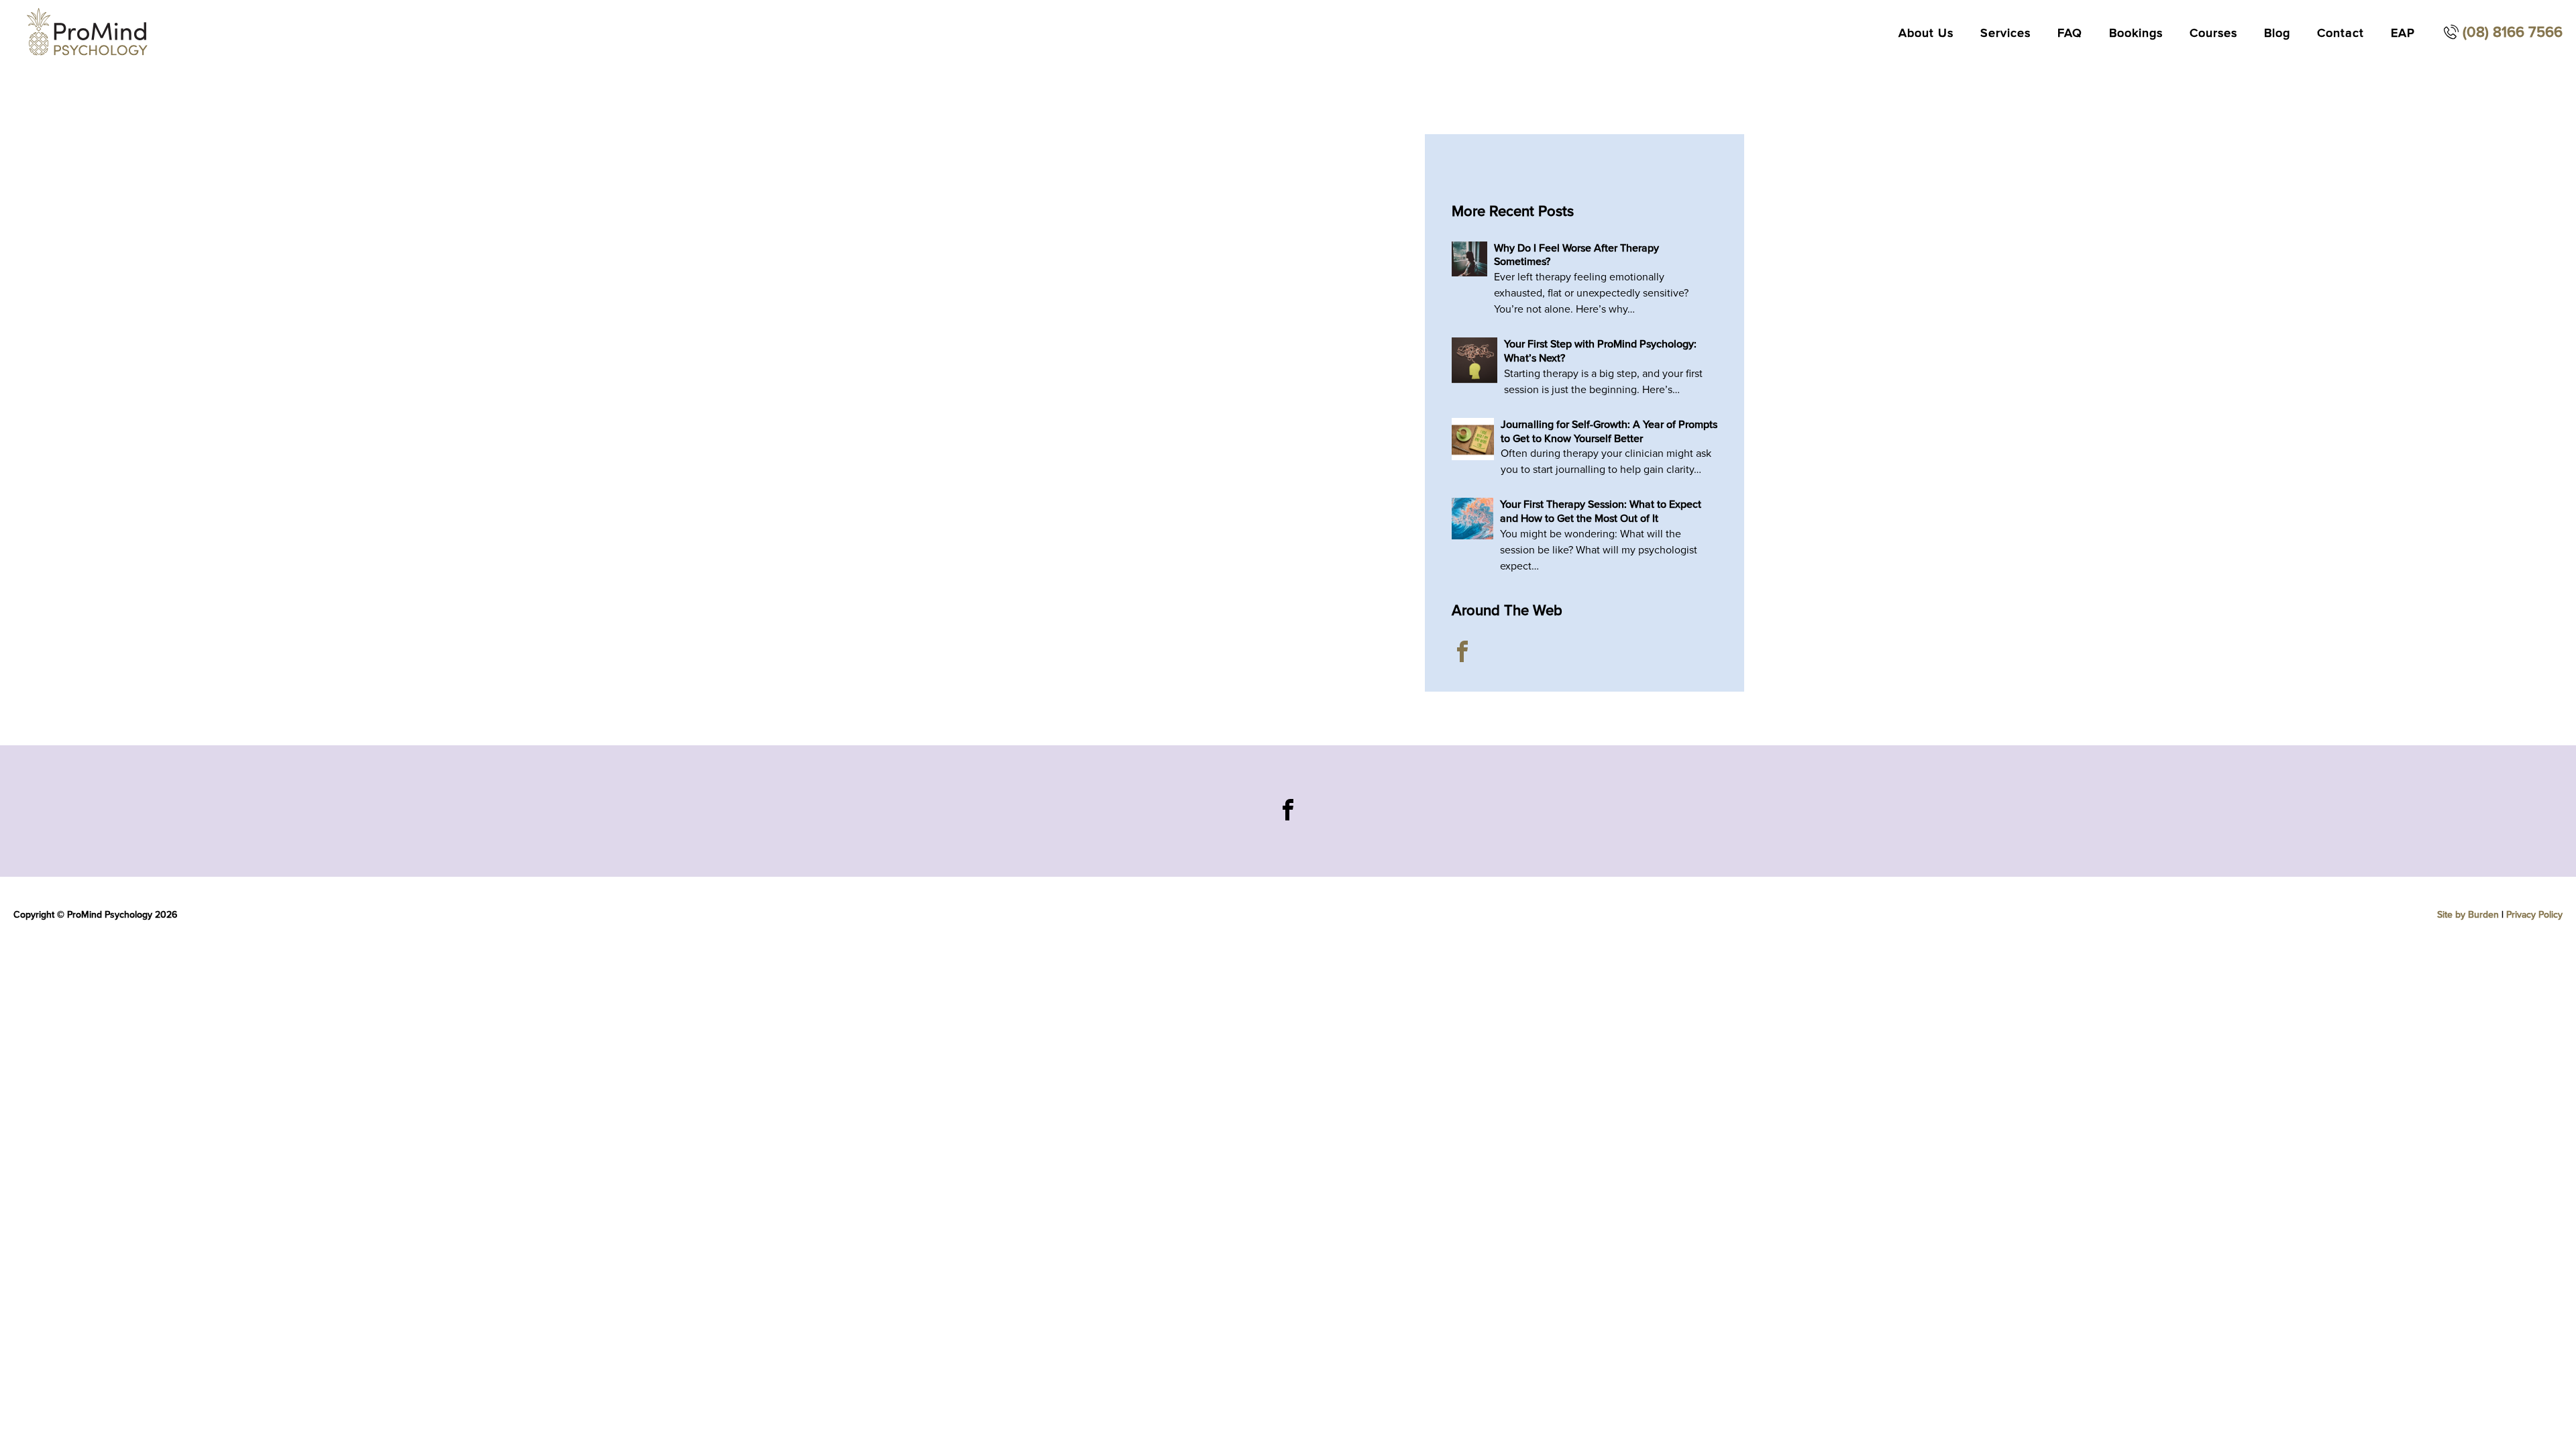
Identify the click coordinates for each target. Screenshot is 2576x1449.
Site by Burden (2468, 915)
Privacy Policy (2534, 915)
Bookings (2136, 33)
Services (2005, 33)
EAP (2403, 33)
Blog (2277, 33)
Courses (2213, 33)
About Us (1926, 33)
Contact (2341, 33)
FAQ (2070, 33)
